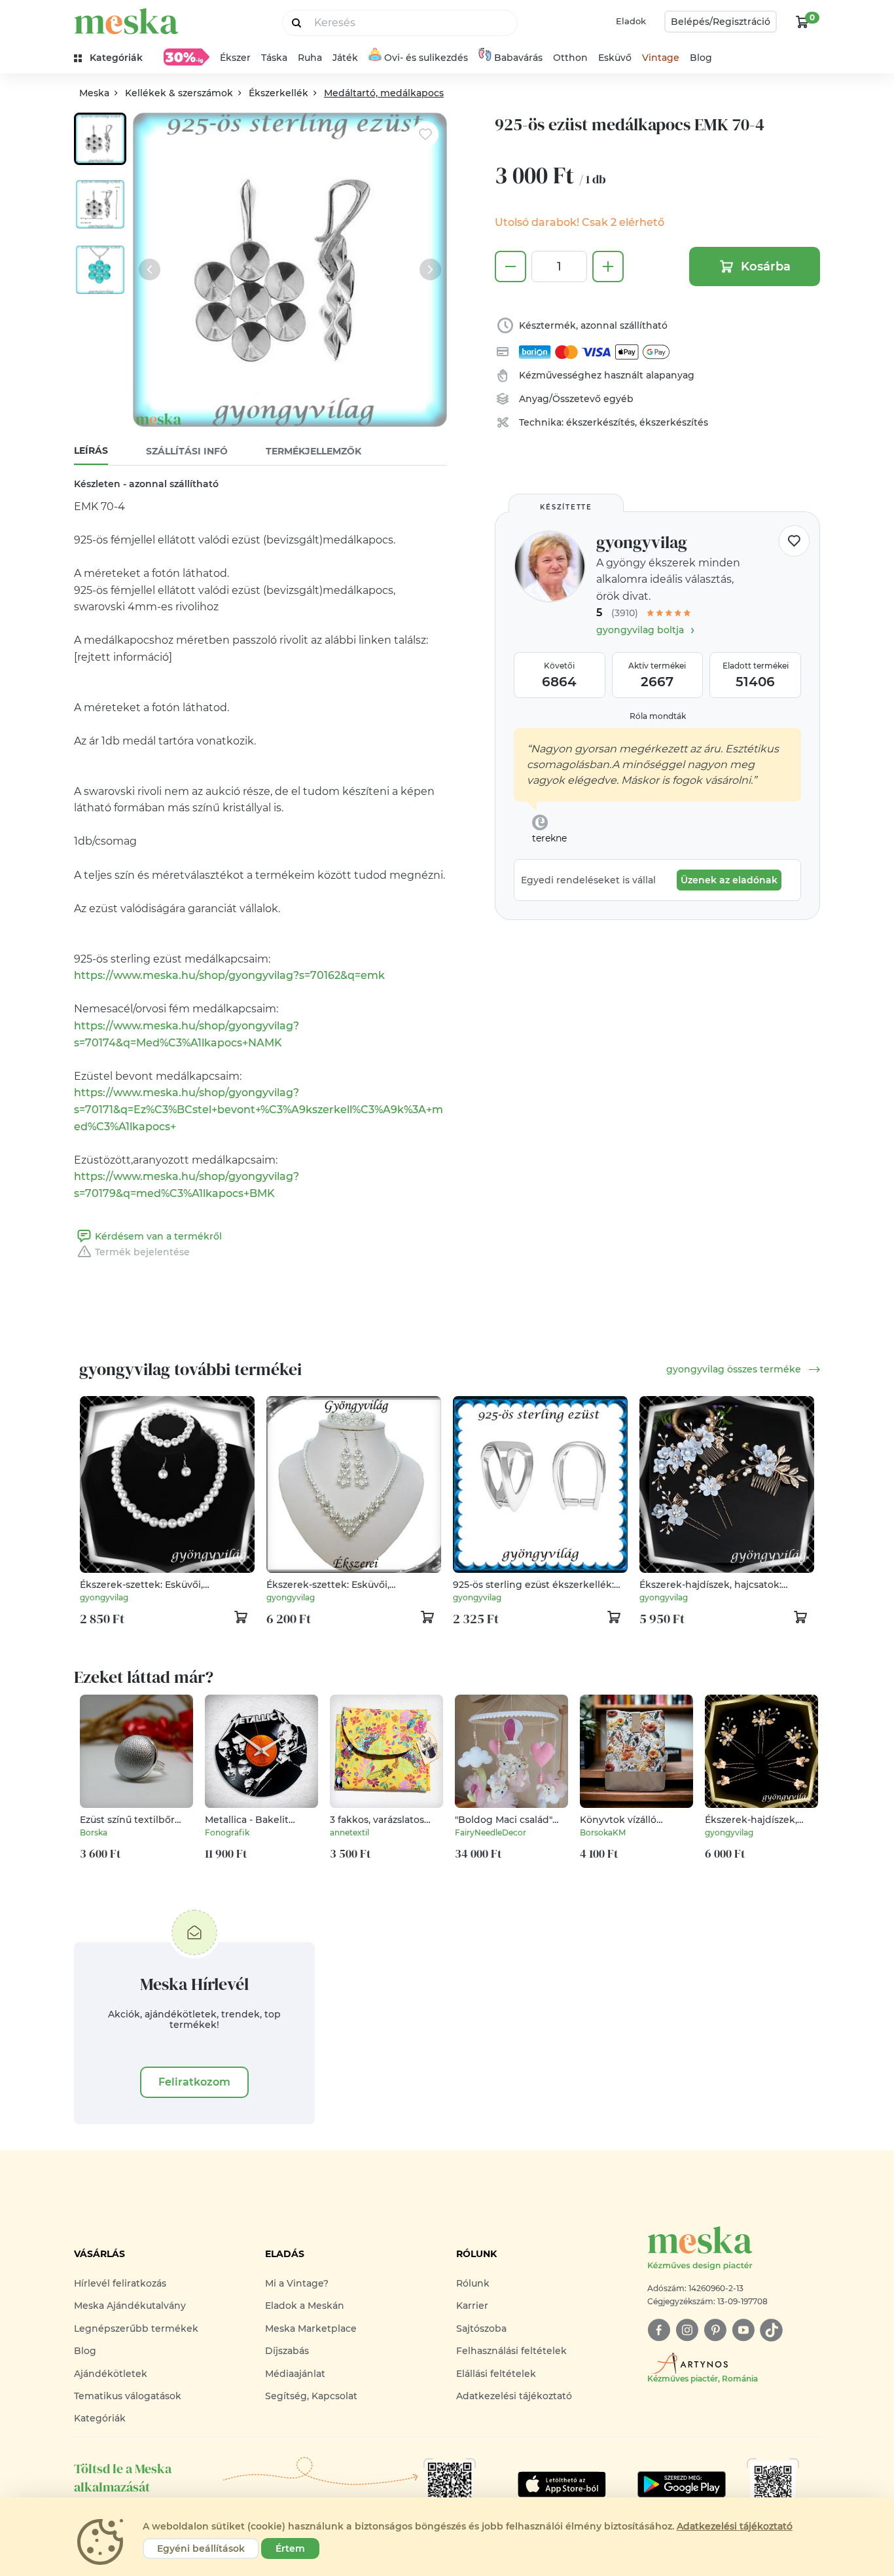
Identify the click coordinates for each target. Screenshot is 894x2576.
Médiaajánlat (295, 2374)
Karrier (472, 2306)
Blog (701, 58)
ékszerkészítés (600, 422)
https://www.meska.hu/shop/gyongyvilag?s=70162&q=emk (229, 975)
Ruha (310, 58)
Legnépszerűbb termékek (136, 2328)
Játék (345, 58)
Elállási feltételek (496, 2374)
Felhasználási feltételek (511, 2351)
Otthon (570, 58)
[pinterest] (715, 2330)
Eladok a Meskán (305, 2306)
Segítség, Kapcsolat (311, 2396)
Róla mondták (658, 716)
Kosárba (766, 267)
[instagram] (687, 2330)
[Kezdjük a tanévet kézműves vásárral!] (187, 57)
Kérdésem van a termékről (158, 1236)
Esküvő (615, 58)
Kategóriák (100, 2418)
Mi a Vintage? (297, 2283)
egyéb (618, 399)
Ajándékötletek (111, 2374)
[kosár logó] (802, 22)
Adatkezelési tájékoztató (514, 2396)
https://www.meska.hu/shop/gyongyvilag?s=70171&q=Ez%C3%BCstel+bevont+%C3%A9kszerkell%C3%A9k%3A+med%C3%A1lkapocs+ (259, 1109)
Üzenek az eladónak (729, 880)
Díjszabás (287, 2351)
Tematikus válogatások (128, 2396)
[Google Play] (562, 2484)
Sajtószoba (481, 2328)
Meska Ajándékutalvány (130, 2306)
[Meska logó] (126, 21)
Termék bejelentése (142, 1252)
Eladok (631, 21)
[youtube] (743, 2330)
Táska (274, 58)
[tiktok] (771, 2330)
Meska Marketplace (311, 2328)
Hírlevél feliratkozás (120, 2283)
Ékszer (235, 58)
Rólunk (473, 2283)
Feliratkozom (194, 2082)
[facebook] (659, 2330)
